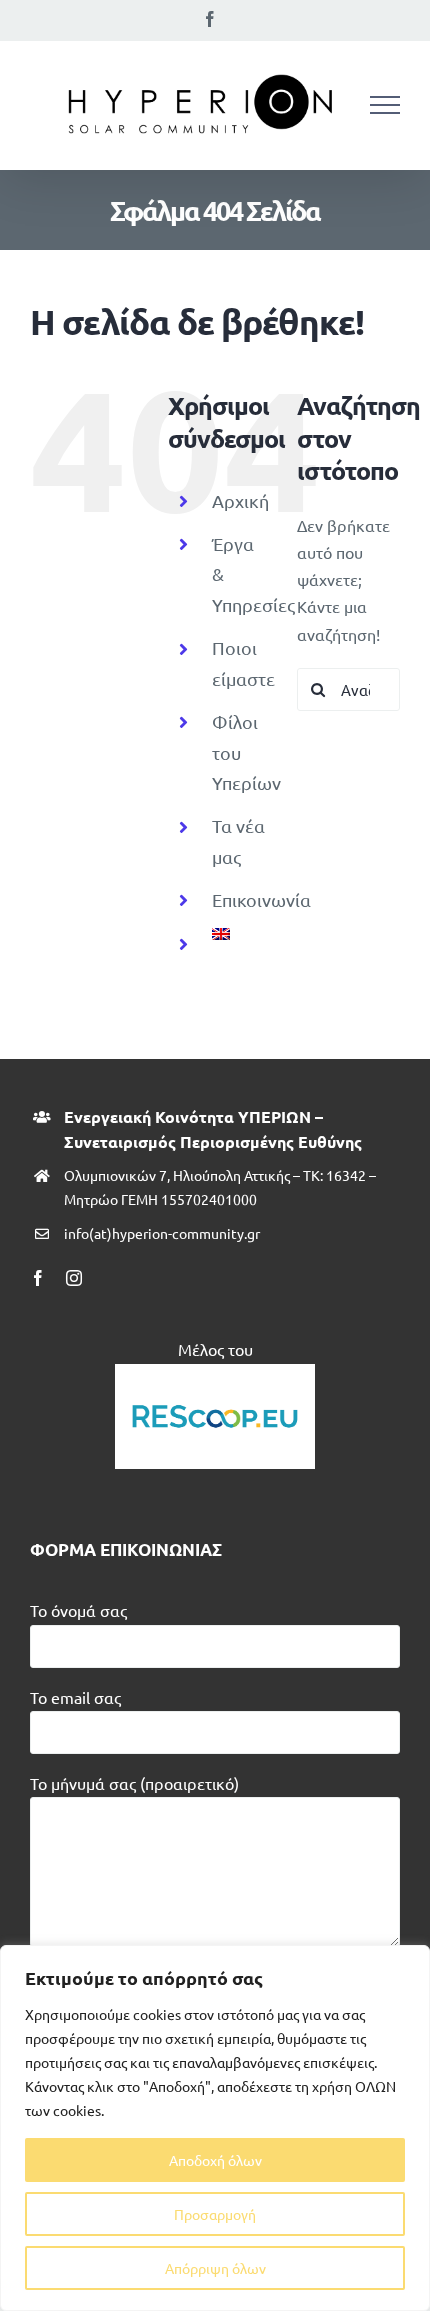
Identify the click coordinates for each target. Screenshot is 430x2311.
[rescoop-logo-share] (215, 1372)
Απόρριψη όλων (215, 2268)
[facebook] (38, 1278)
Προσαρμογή (215, 2214)
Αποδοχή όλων (215, 2160)
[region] (215, 2128)
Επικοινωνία (261, 899)
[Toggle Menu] (385, 105)
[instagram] (74, 1278)
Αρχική (240, 500)
